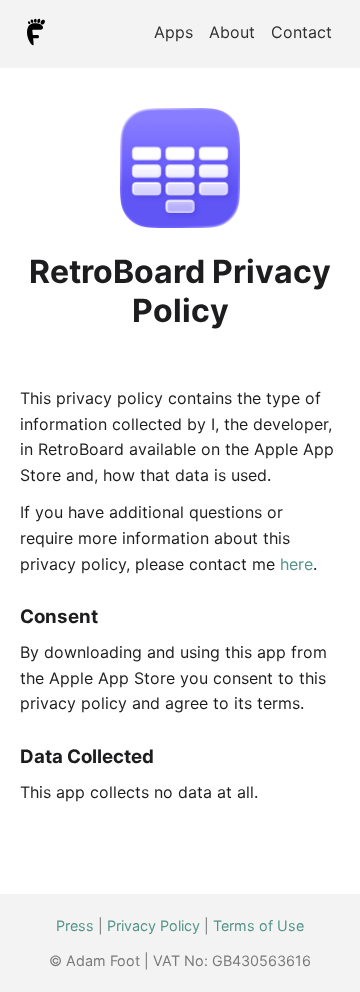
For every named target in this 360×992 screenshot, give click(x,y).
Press (75, 925)
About (232, 32)
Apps (173, 32)
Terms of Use (258, 925)
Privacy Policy (153, 925)
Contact (301, 32)
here (296, 564)
